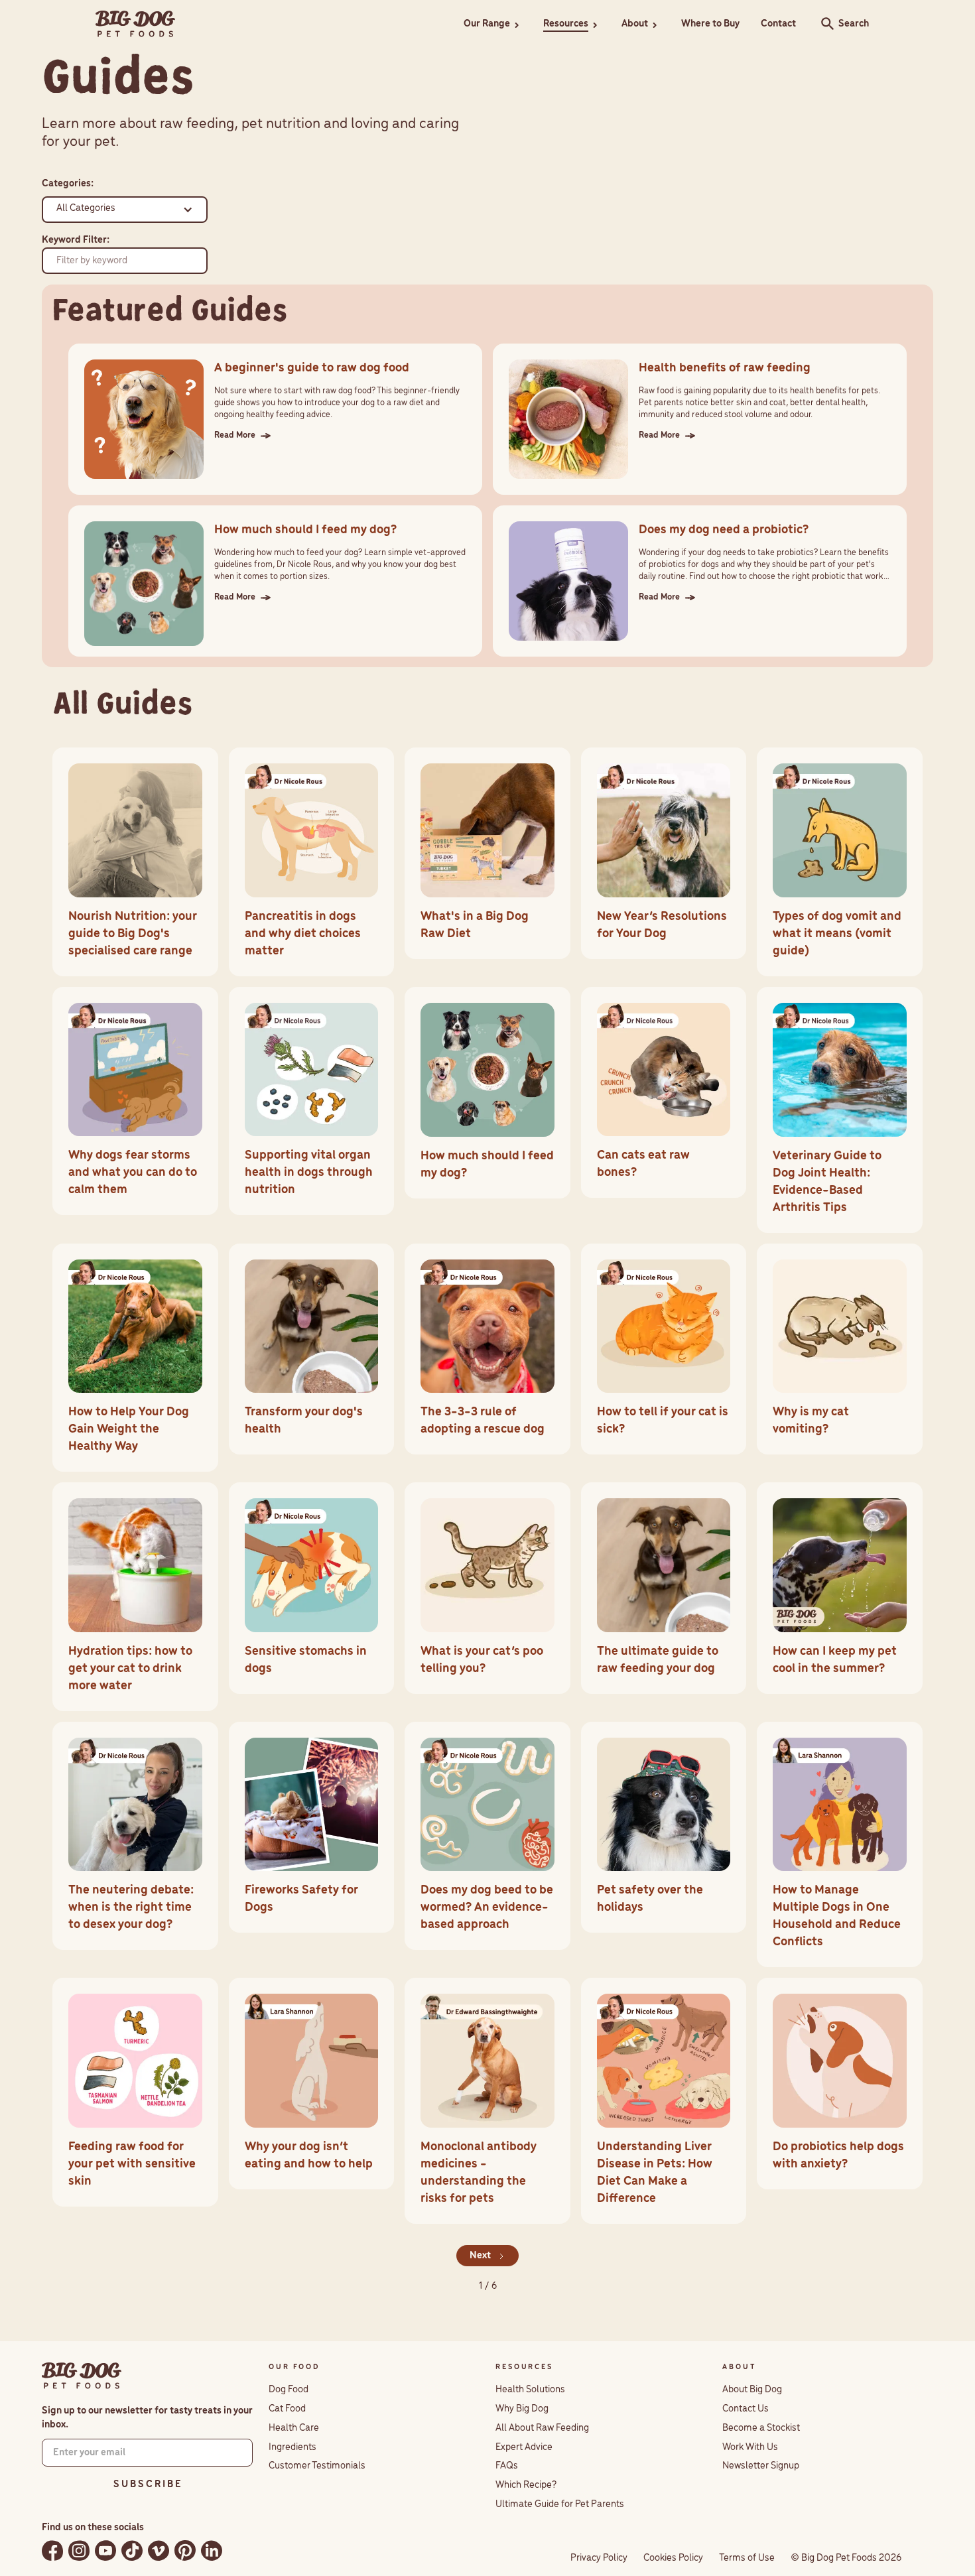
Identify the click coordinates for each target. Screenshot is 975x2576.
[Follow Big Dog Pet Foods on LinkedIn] (212, 2550)
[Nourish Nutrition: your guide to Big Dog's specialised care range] (135, 862)
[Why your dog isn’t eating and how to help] (312, 2084)
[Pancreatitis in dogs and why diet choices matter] (312, 862)
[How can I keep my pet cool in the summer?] (840, 1588)
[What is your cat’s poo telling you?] (487, 1588)
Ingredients (292, 2447)
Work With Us (750, 2447)
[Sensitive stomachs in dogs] (312, 1588)
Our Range (487, 24)
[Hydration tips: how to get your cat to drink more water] (135, 1597)
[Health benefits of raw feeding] (700, 419)
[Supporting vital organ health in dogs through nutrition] (312, 1101)
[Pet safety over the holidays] (664, 1828)
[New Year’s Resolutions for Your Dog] (664, 853)
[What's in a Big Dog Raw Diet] (487, 853)
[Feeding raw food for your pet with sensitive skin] (135, 2092)
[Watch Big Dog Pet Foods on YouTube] (105, 2550)
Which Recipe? (526, 2485)
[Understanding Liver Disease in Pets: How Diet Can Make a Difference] (664, 2101)
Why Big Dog (522, 2409)
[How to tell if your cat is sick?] (664, 1349)
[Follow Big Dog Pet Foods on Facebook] (52, 2550)
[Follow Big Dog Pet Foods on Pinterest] (185, 2550)
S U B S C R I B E (147, 2484)
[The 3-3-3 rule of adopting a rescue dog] (487, 1349)
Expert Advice (524, 2447)
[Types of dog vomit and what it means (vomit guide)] (840, 862)
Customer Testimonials (317, 2466)
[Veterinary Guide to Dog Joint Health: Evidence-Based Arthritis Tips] (840, 1110)
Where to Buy (710, 24)
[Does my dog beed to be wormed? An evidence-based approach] (487, 1836)
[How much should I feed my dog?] (275, 581)
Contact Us (746, 2409)
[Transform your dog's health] (312, 1349)
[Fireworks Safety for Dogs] (312, 1828)
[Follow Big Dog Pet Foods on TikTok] (132, 2550)
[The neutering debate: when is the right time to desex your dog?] (135, 1836)
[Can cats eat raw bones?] (664, 1093)
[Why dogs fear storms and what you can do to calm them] (135, 1101)
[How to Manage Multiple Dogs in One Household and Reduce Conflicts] (840, 1845)
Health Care (294, 2428)
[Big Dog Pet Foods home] (81, 2376)
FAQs (507, 2466)
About (635, 24)
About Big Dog (752, 2390)
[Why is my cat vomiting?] (840, 1349)
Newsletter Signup (761, 2466)
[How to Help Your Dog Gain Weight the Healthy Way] (135, 1358)
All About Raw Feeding (542, 2428)
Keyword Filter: (76, 240)
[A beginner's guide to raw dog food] (275, 419)
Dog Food (289, 2390)
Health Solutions (530, 2390)
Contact (778, 24)
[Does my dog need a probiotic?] (700, 581)
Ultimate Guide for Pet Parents (560, 2504)
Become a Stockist (761, 2428)
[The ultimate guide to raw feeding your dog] (664, 1588)
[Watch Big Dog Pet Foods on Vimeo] (159, 2550)
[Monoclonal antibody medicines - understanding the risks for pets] (487, 2101)
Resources (566, 24)
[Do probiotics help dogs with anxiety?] (840, 2084)
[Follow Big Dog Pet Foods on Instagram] (79, 2550)
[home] (135, 24)
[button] (493, 24)
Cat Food (287, 2409)
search (824, 24)
